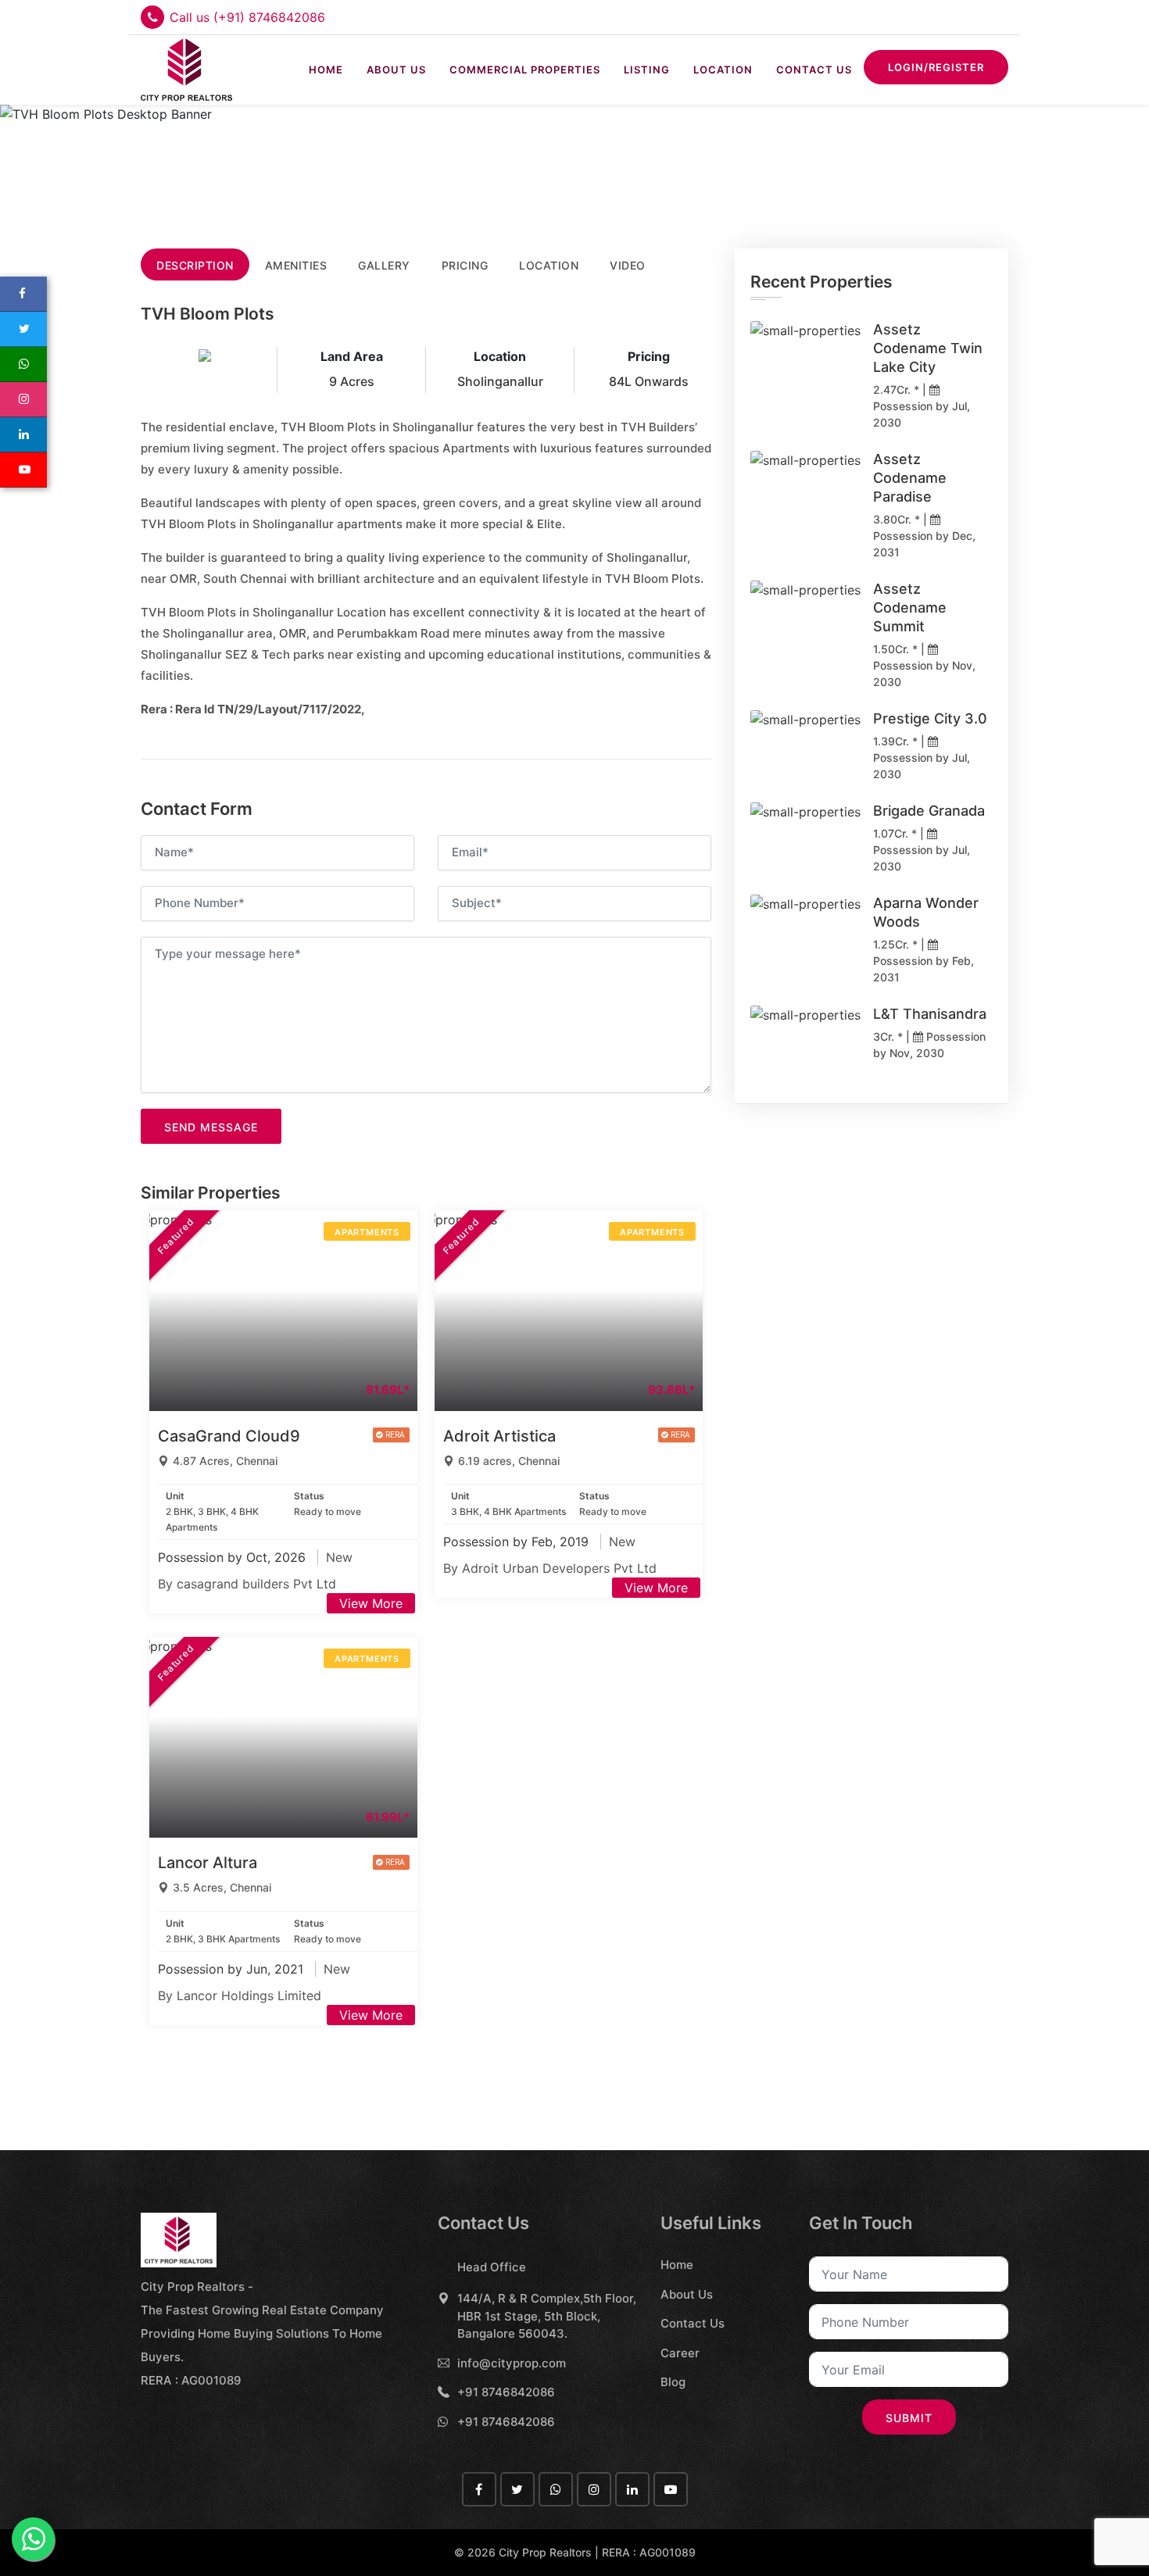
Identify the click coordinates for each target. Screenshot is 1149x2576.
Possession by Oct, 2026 (234, 1557)
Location (723, 70)
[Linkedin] (23, 435)
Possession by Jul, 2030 (922, 414)
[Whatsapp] (23, 364)
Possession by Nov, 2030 (924, 673)
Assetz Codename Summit (910, 607)
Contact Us (814, 70)
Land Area (352, 356)
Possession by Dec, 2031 (924, 544)
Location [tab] (549, 265)
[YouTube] (23, 470)
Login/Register (936, 67)
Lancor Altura (208, 1863)
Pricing (649, 356)
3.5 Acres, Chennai (222, 1887)
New (339, 1557)
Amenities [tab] (296, 265)
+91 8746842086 (506, 2392)
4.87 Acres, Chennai (225, 1461)
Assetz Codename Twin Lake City (928, 348)
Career (680, 2353)
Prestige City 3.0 (930, 718)
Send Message (211, 1127)
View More (371, 1603)
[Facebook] (23, 294)
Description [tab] (195, 265)
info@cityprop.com (512, 2363)
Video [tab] (628, 265)
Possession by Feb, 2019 (518, 1542)
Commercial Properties (525, 70)
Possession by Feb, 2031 (923, 969)
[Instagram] (23, 400)
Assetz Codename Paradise (910, 478)
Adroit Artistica (499, 1436)
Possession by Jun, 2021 (233, 1969)
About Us (396, 70)
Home (326, 70)
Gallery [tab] (384, 265)
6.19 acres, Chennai (509, 1461)
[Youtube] (671, 2489)
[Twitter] (23, 329)
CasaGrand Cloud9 (229, 1436)
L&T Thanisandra (930, 1014)
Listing (647, 70)
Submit (909, 2418)
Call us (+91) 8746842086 (247, 17)
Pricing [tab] (465, 265)
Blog (673, 2382)
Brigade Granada (929, 811)
